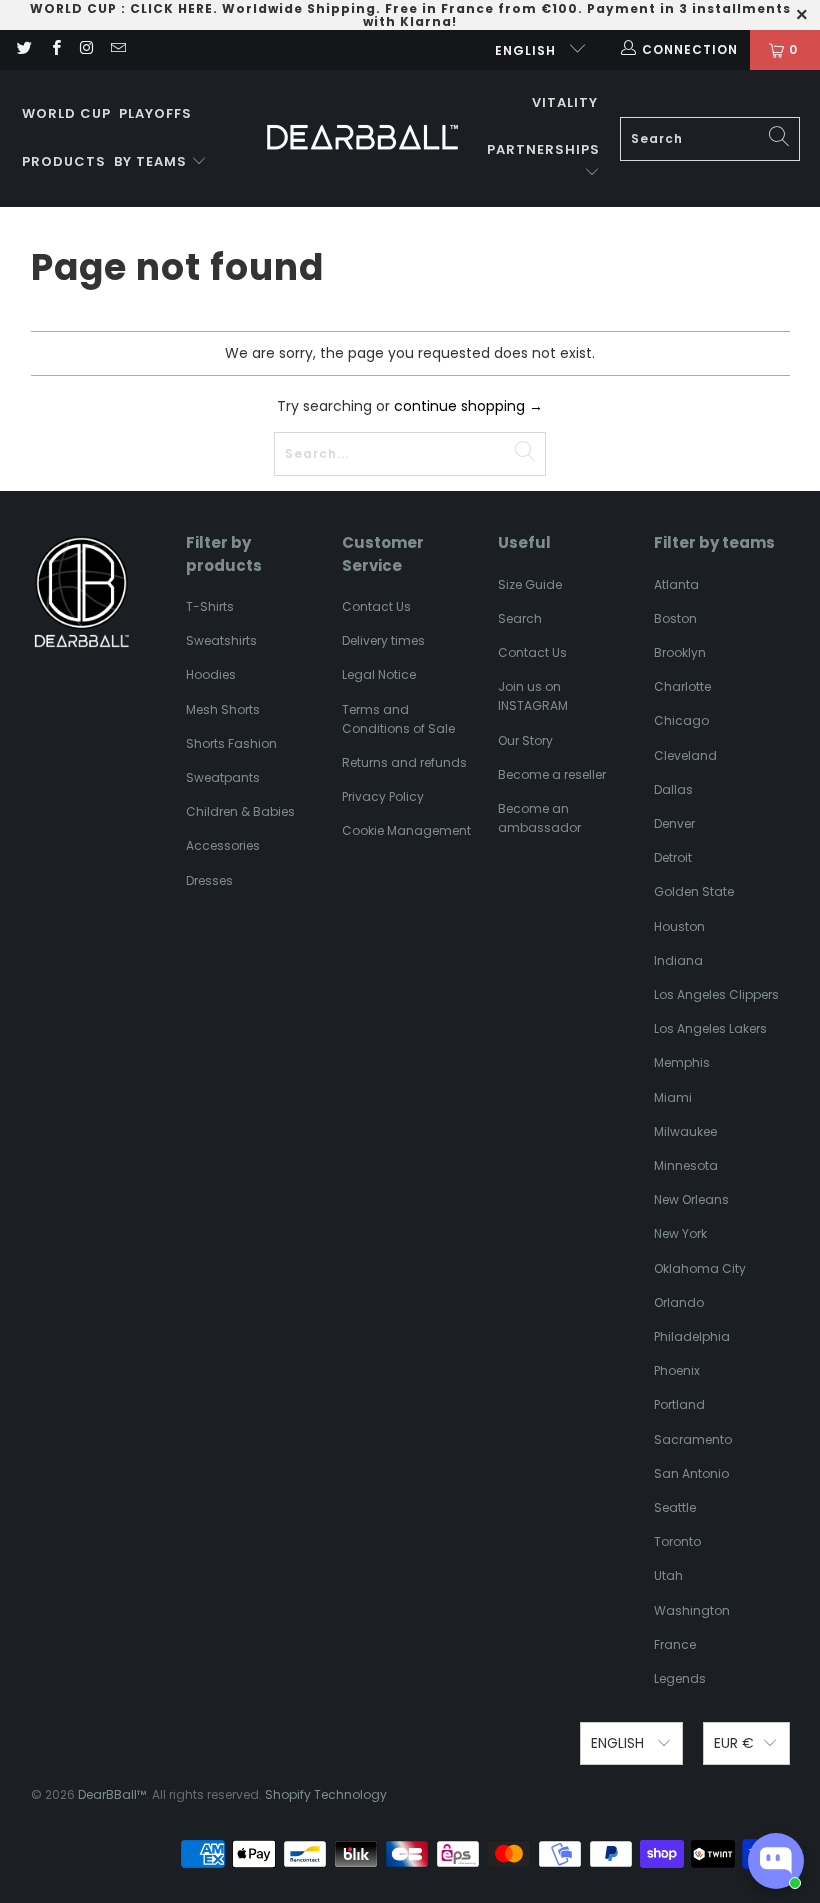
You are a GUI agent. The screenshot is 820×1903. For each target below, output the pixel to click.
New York (680, 1233)
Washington (692, 1610)
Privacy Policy (383, 796)
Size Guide (530, 584)
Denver (674, 823)
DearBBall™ (112, 1794)
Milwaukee (685, 1131)
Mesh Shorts (223, 709)
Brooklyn (680, 652)
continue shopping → (468, 406)
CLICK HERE (171, 8)
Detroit (673, 857)
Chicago (681, 720)
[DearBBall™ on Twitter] (23, 49)
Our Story (525, 740)
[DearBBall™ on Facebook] (54, 49)
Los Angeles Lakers (710, 1028)
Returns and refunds (404, 762)
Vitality (565, 102)
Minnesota (686, 1165)
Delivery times (383, 640)
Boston (675, 618)
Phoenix (677, 1370)
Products (64, 161)
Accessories (223, 845)
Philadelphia (692, 1336)
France (675, 1644)
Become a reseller (552, 774)
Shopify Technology (326, 1794)
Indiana (678, 960)
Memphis (682, 1062)
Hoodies (211, 674)
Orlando (679, 1302)
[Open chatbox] (776, 1861)
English (527, 50)
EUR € (734, 1743)
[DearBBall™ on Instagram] (86, 49)
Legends (680, 1678)
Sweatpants (223, 777)
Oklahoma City (700, 1268)
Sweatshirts (221, 640)
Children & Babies (240, 811)
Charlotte (682, 686)
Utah (668, 1575)
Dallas (673, 789)
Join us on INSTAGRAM (533, 696)
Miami (673, 1097)
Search (520, 618)
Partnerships (543, 149)
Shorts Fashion (231, 743)
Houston (679, 926)
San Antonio (691, 1473)
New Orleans (691, 1199)
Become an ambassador (539, 818)
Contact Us (376, 606)
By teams (152, 161)
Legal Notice (379, 674)
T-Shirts (210, 606)
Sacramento (693, 1439)
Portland (679, 1404)
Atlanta (676, 584)
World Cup (66, 113)
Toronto (677, 1541)
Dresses (209, 880)
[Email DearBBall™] (117, 49)
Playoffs (155, 113)
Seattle (675, 1507)
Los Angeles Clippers (716, 994)
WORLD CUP (73, 8)
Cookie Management (406, 830)
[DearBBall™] (362, 138)
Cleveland (685, 755)
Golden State (694, 891)
